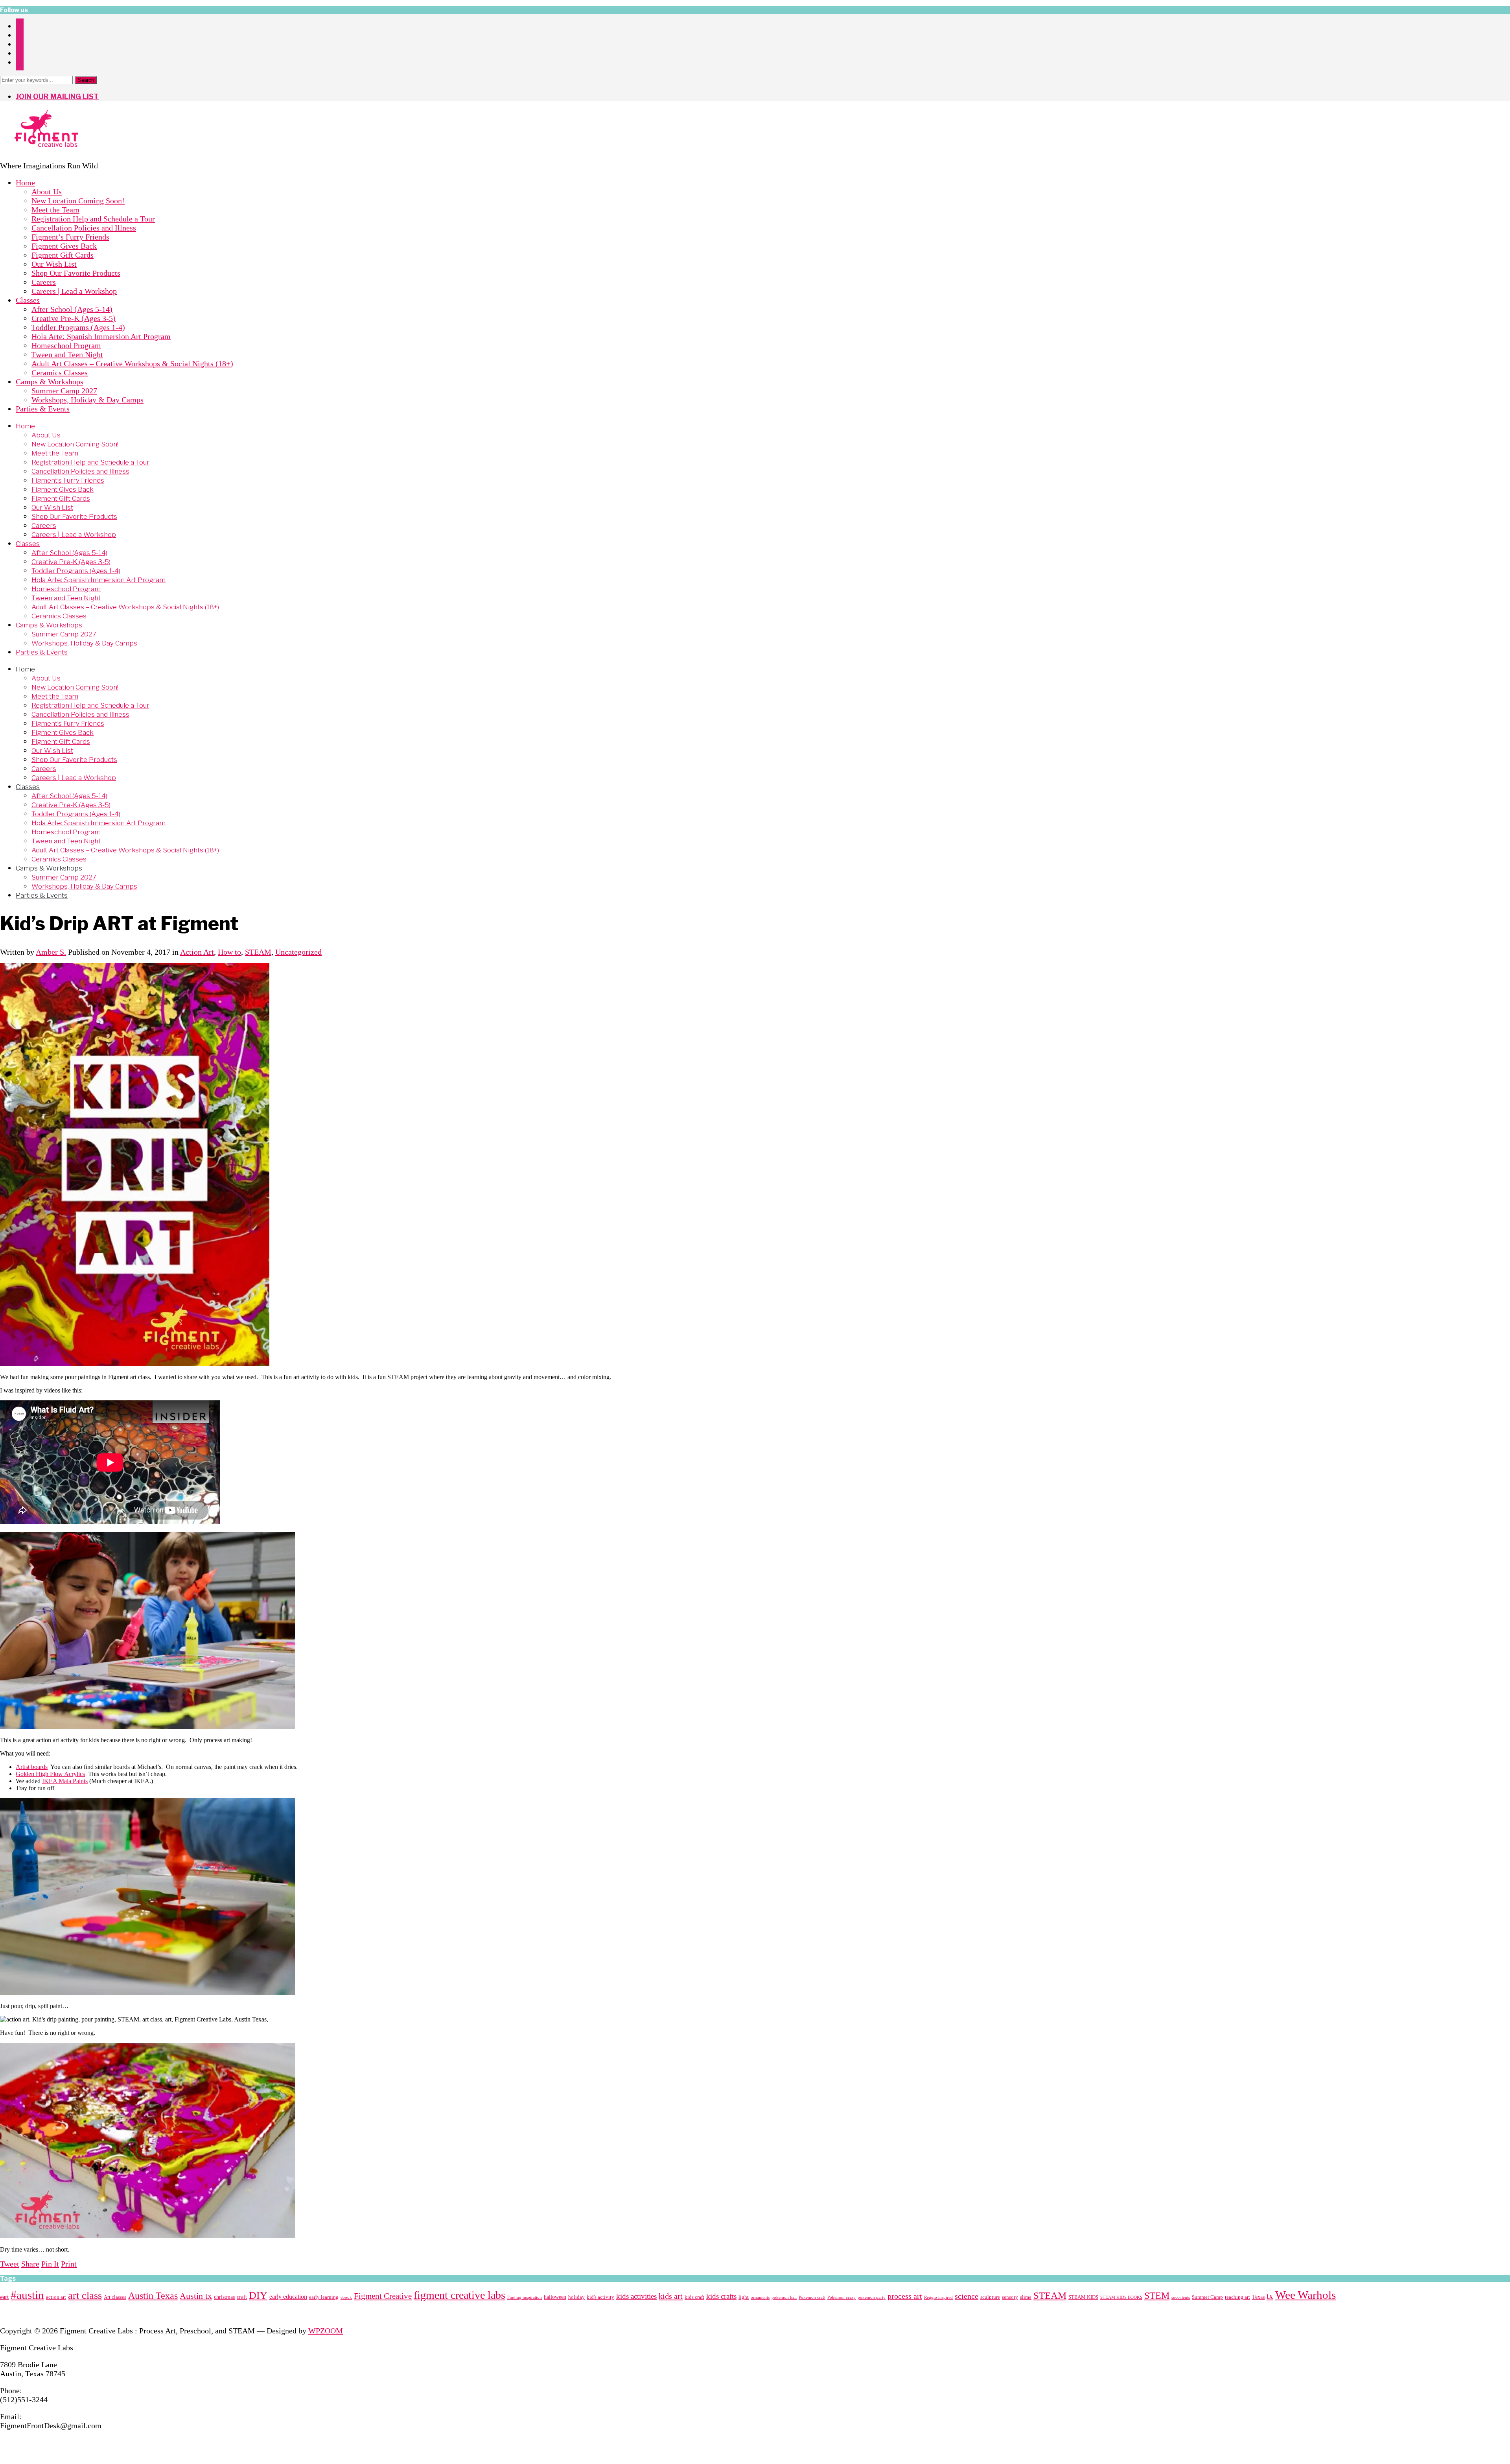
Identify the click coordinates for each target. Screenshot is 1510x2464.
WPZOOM (326, 2331)
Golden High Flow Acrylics (50, 1774)
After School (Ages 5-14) (72, 309)
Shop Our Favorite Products (76, 273)
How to (229, 952)
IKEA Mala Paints (65, 1781)
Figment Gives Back (64, 246)
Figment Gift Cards (63, 255)
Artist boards (32, 1767)
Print (69, 2264)
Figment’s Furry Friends (70, 237)
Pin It (50, 2264)
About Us (47, 192)
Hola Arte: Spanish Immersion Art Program (101, 336)
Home (25, 183)
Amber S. (51, 952)
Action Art (197, 952)
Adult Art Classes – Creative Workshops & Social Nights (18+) (132, 363)
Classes (28, 300)
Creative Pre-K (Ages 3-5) (74, 318)
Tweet (10, 2264)
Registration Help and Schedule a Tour (93, 219)
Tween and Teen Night (67, 354)
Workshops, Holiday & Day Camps (87, 400)
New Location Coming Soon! (78, 201)
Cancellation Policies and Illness (84, 228)
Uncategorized (298, 952)
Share (30, 2264)
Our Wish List (54, 264)
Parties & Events (43, 409)
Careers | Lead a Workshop (74, 291)
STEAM (258, 952)
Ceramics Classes (60, 373)
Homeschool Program (66, 345)
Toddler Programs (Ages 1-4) (78, 327)
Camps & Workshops (50, 382)
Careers (44, 282)
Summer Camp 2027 (64, 391)
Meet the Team (55, 210)
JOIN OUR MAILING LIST (57, 97)
